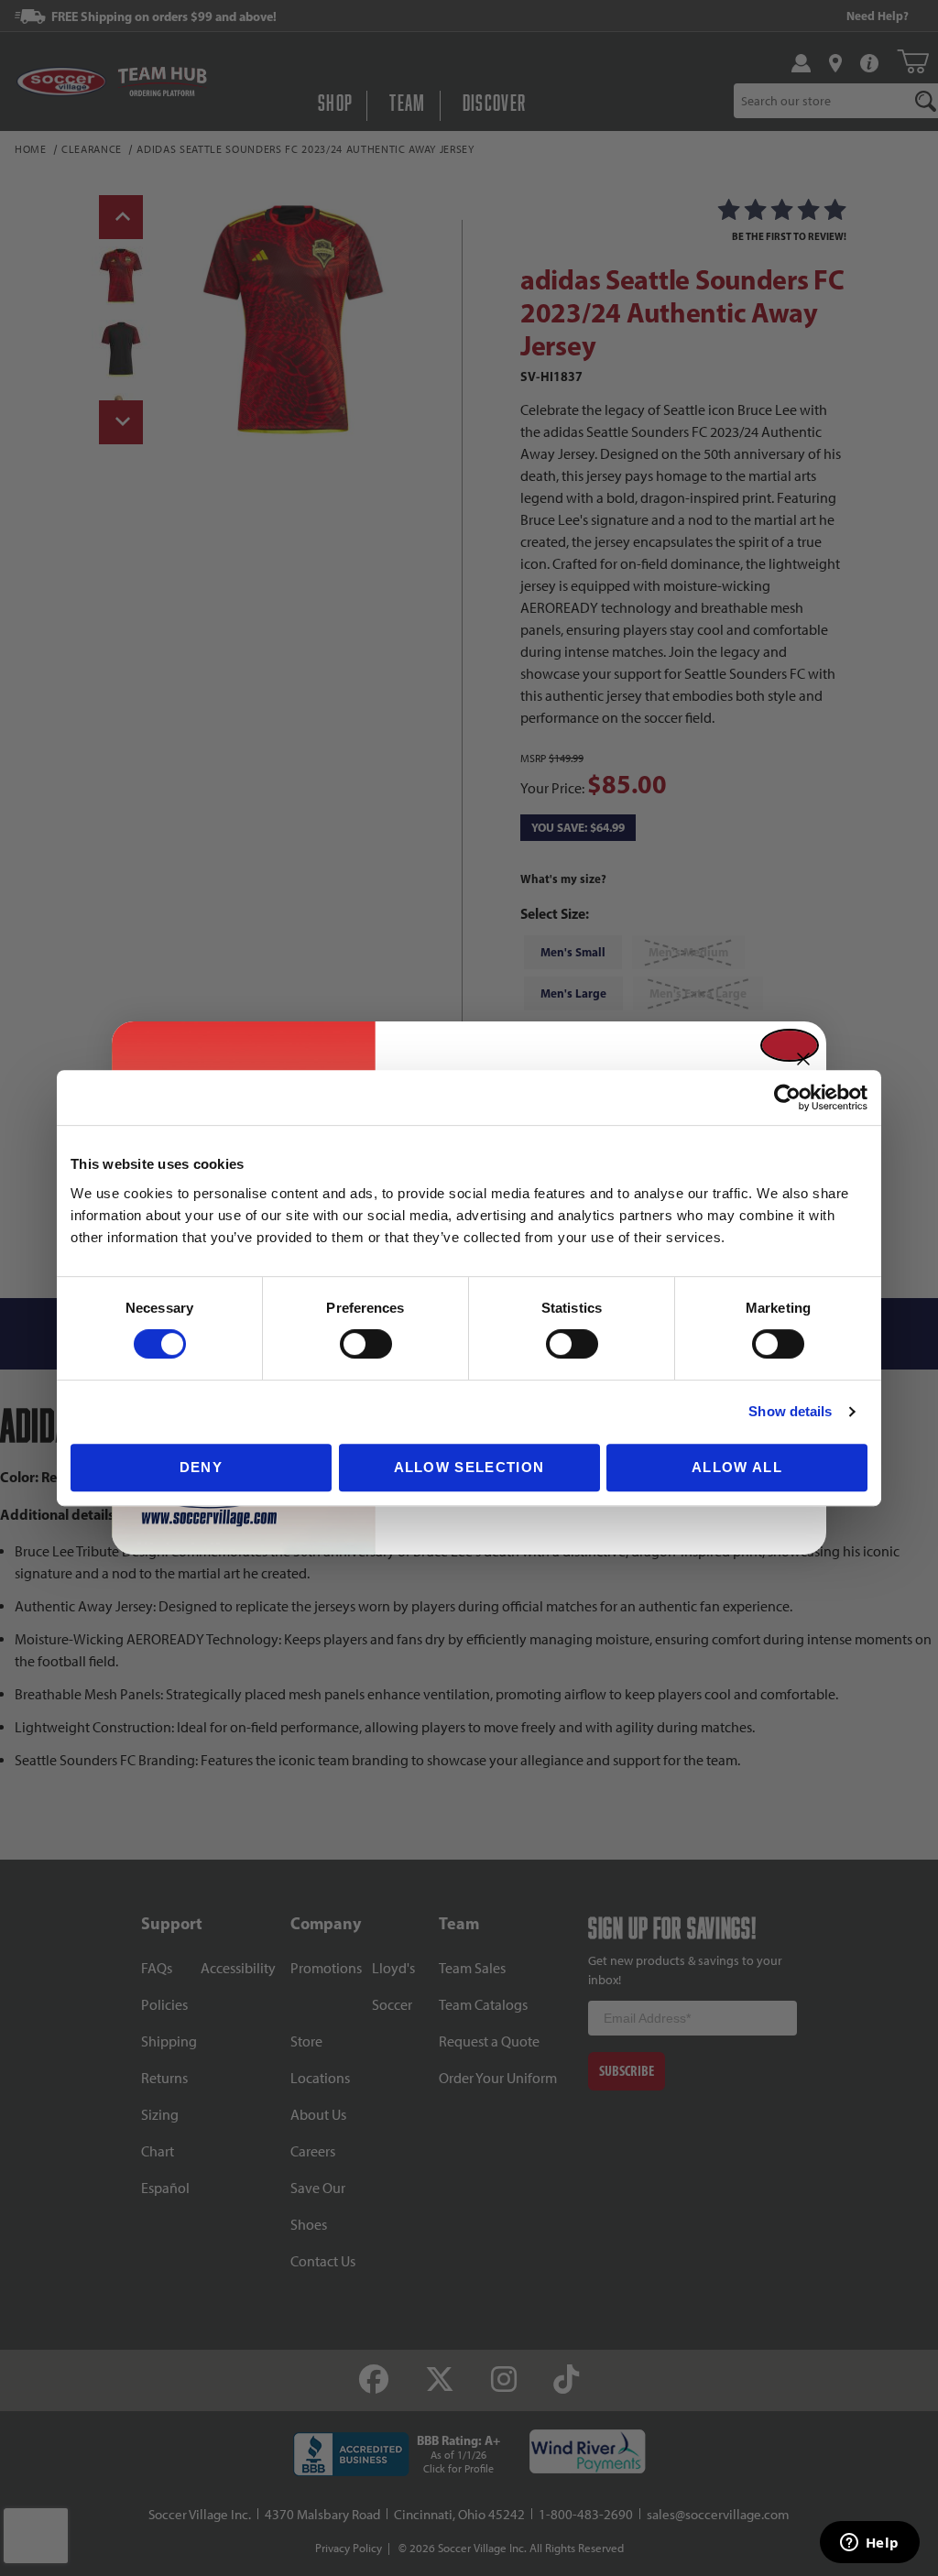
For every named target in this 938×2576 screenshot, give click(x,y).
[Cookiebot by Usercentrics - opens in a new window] (787, 1097)
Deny (201, 1467)
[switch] (366, 1344)
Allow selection (469, 1467)
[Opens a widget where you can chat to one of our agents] (869, 2544)
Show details (790, 1411)
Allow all (737, 1467)
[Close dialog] (790, 1045)
